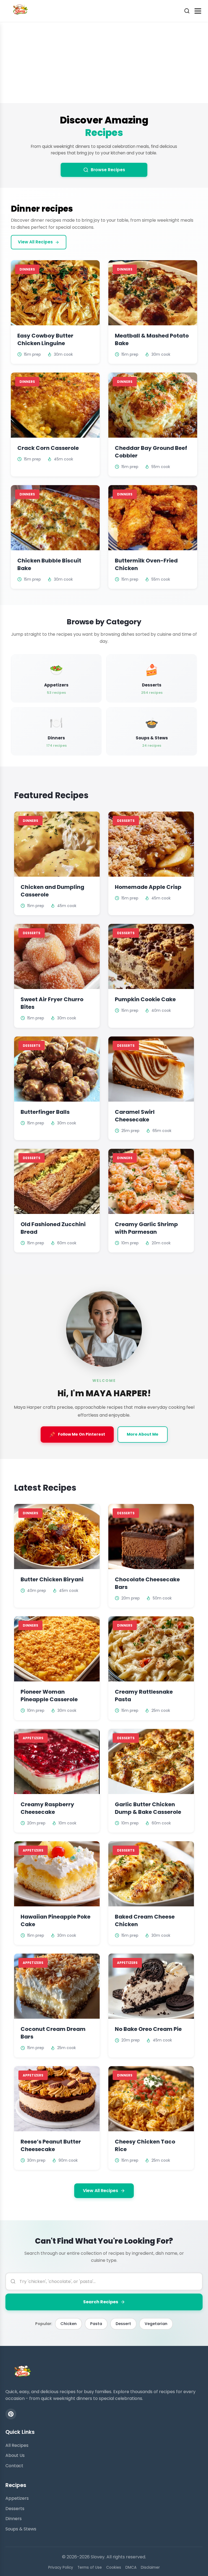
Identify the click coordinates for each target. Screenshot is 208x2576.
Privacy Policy (61, 2567)
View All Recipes (35, 242)
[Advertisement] (104, 62)
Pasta (96, 2324)
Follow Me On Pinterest (77, 1435)
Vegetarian (156, 2324)
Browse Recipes (108, 170)
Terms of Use (90, 2567)
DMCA (131, 2567)
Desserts (15, 2509)
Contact (14, 2466)
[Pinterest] (11, 2414)
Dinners (14, 2519)
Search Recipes (101, 2302)
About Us (15, 2455)
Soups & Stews (21, 2529)
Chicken (69, 2324)
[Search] (187, 11)
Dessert (123, 2324)
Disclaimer (150, 2567)
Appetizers (17, 2498)
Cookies (114, 2567)
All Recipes (17, 2445)
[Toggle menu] (198, 11)
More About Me (143, 1434)
